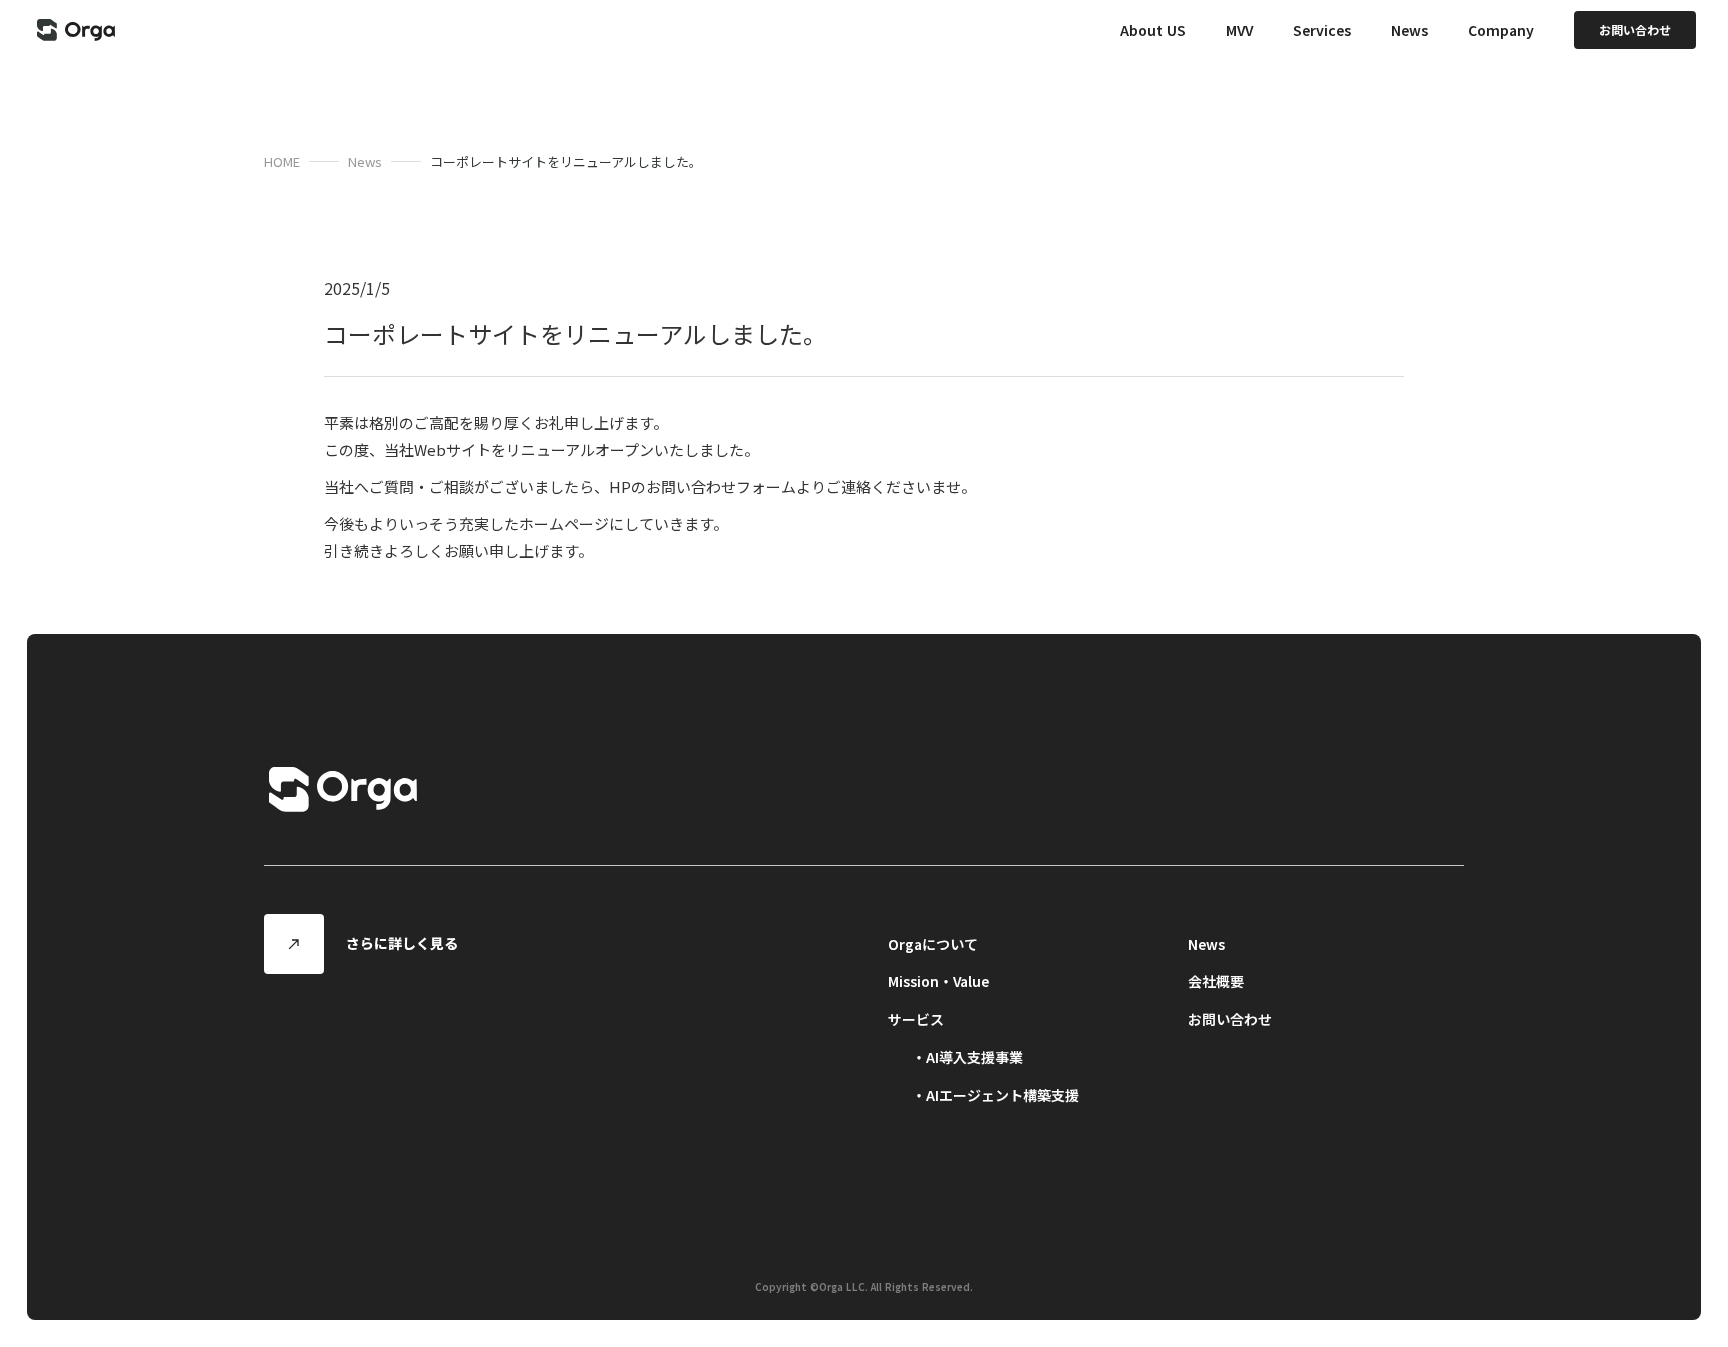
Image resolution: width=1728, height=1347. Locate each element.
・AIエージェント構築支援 (995, 1095)
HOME (282, 161)
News (365, 161)
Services (1322, 30)
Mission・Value (938, 981)
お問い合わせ (1230, 1019)
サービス (916, 1019)
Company (1501, 30)
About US (1153, 30)
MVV (1239, 30)
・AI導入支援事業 (967, 1057)
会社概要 (1216, 981)
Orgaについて (933, 944)
